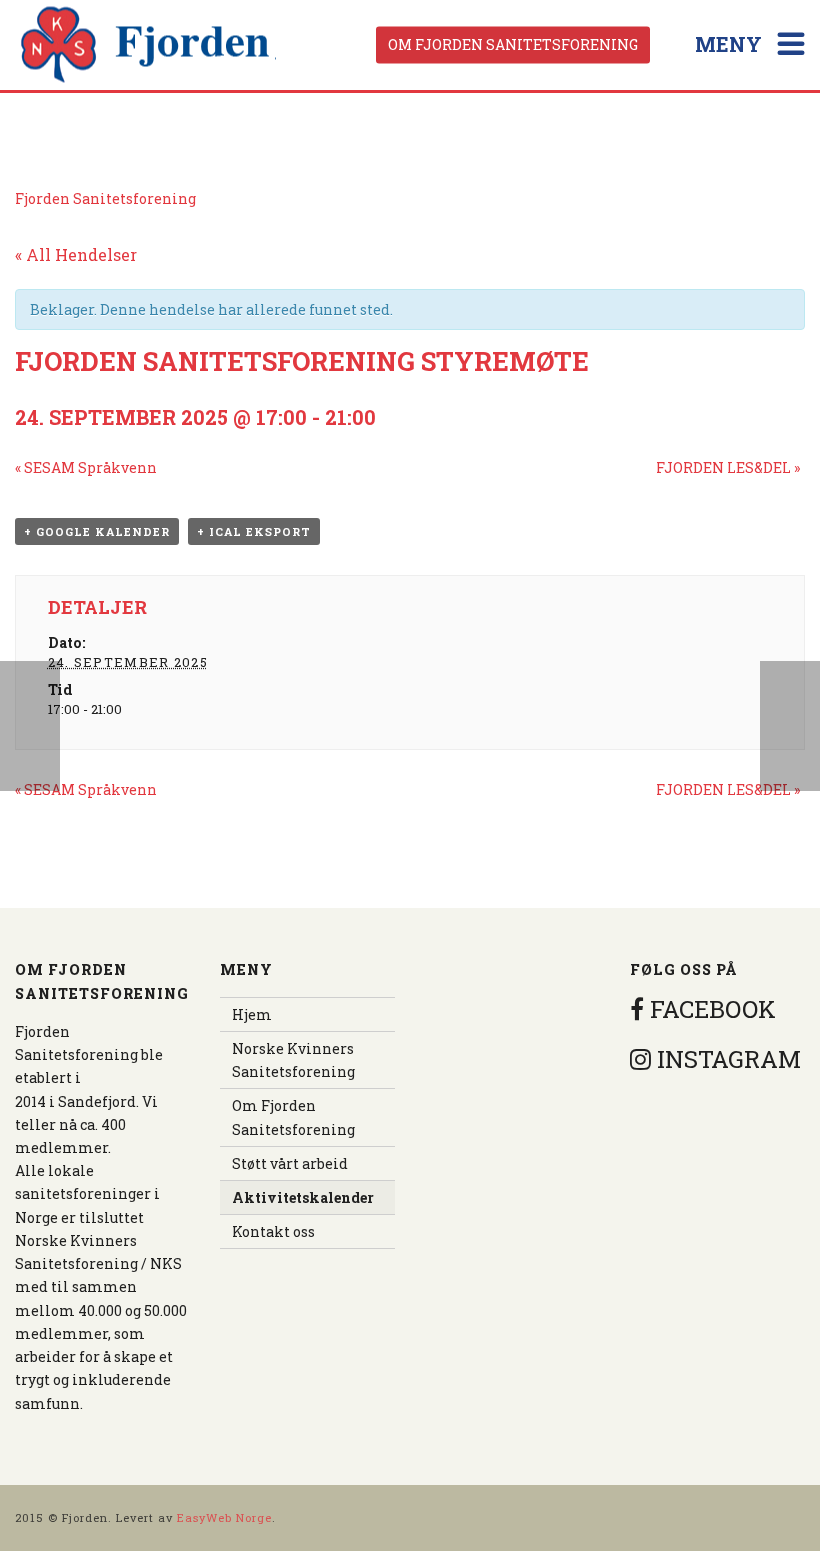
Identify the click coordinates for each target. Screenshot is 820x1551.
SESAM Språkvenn (86, 467)
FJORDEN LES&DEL (728, 467)
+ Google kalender (97, 531)
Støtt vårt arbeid (290, 1163)
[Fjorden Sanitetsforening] (149, 45)
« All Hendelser (76, 254)
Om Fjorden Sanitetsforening (513, 44)
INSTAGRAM (726, 1059)
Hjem (252, 1014)
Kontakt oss (273, 1231)
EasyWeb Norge (224, 1517)
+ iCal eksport (254, 531)
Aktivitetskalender (303, 1197)
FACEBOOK (710, 1009)
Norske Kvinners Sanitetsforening (293, 1060)
